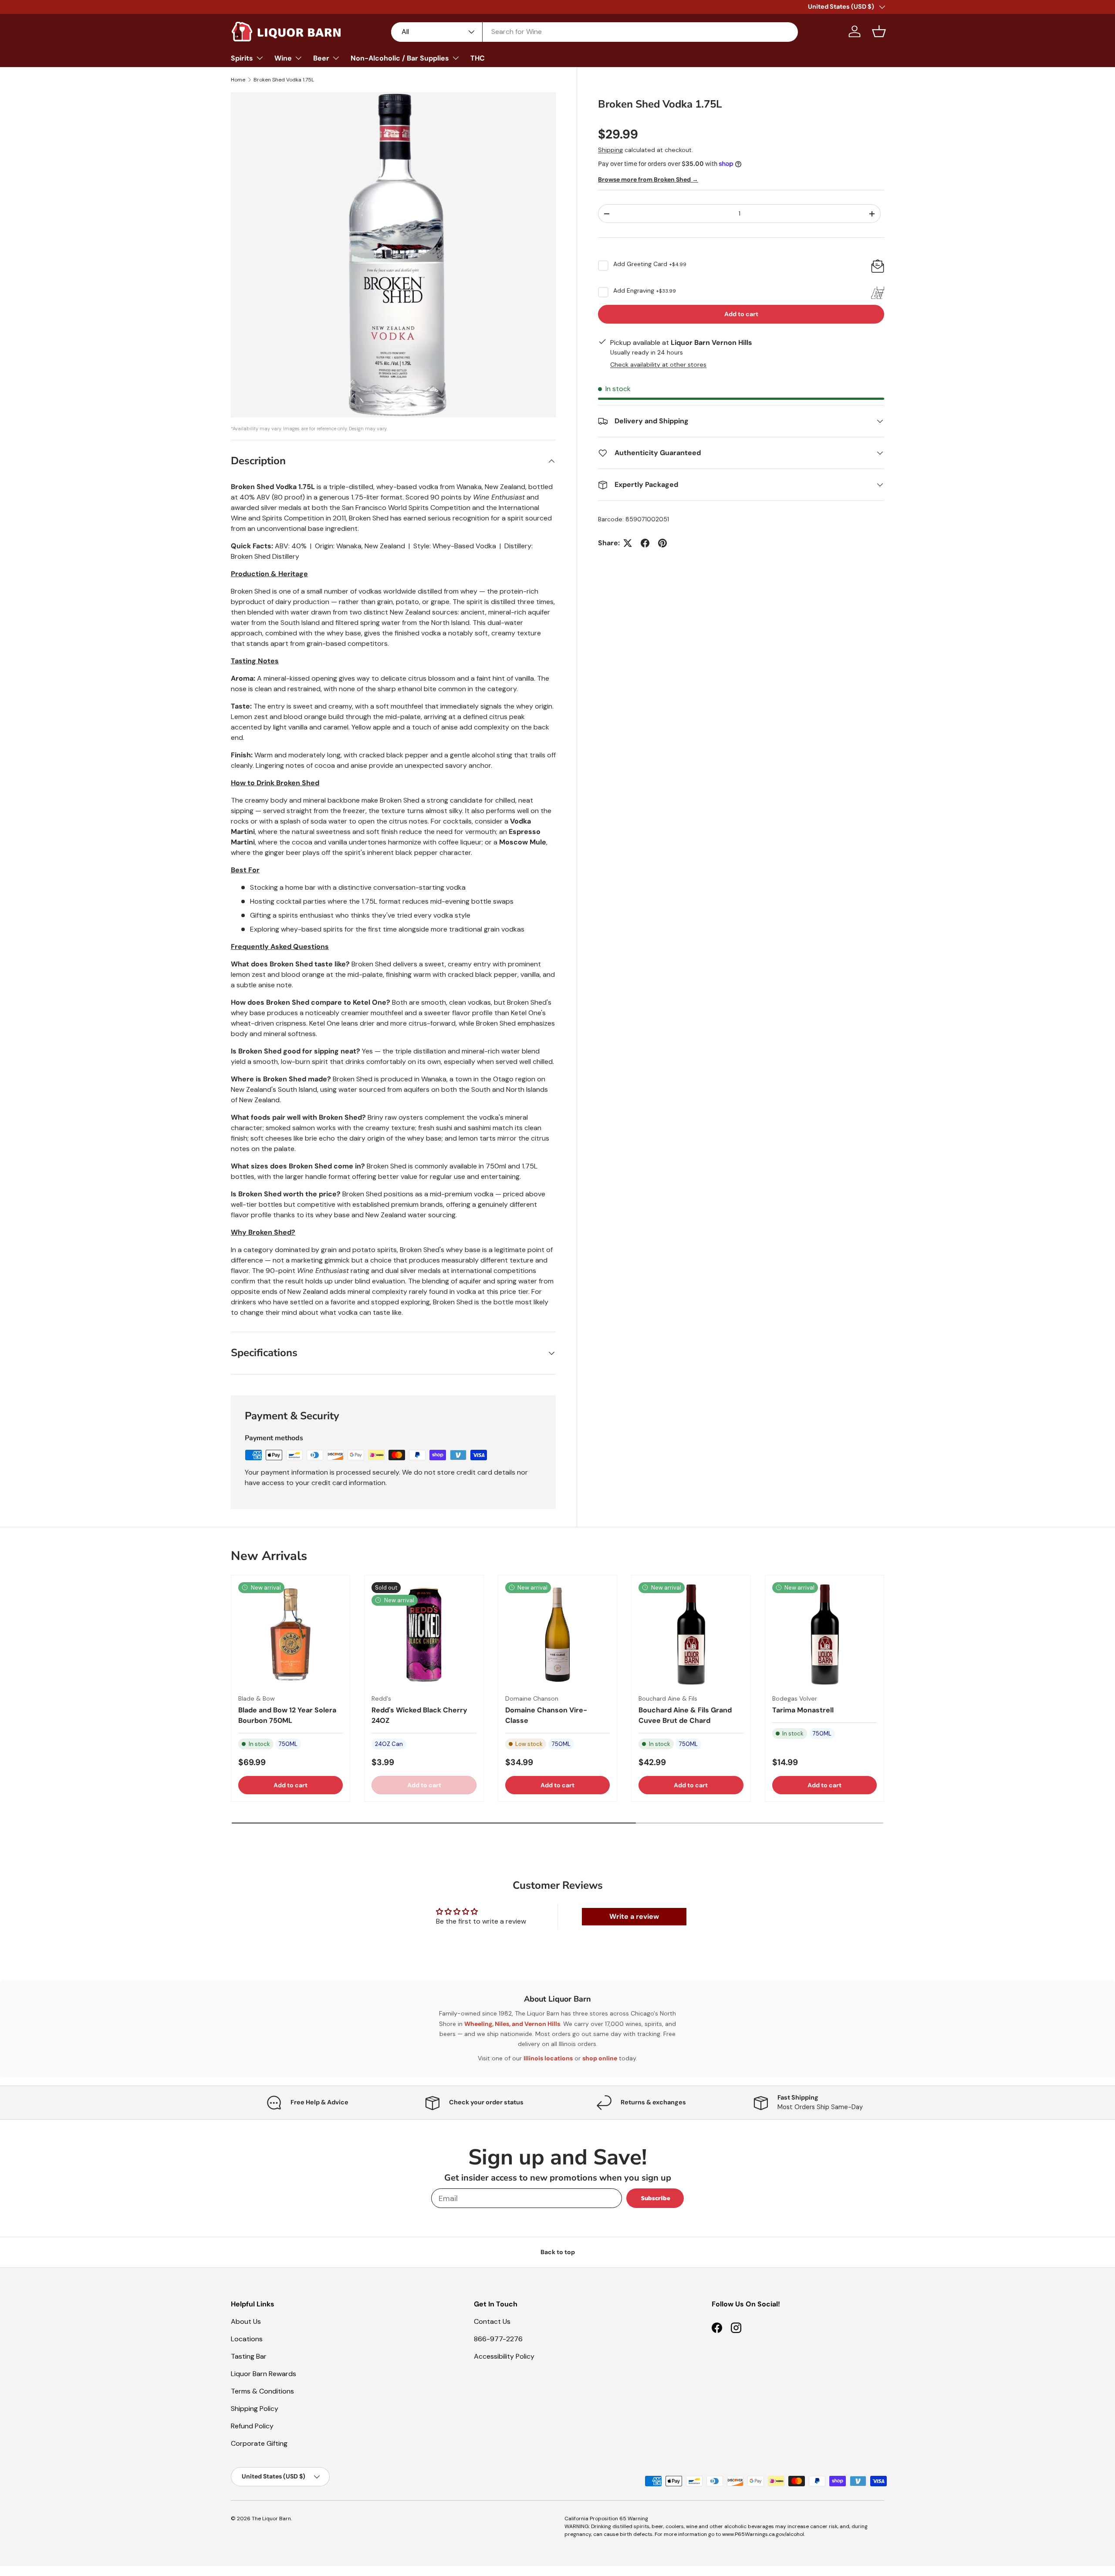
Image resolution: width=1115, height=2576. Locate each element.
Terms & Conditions (262, 2391)
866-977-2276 (498, 2339)
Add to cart (741, 314)
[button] (879, 31)
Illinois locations (548, 2058)
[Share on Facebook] (645, 543)
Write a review (634, 1916)
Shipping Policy (255, 2409)
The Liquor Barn (271, 2519)
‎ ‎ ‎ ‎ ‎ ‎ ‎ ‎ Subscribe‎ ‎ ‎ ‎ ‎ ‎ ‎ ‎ (655, 2198)
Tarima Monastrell (803, 1710)
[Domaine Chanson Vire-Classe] (557, 1634)
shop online (600, 2058)
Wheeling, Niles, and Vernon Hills (512, 2023)
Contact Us (492, 2321)
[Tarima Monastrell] (824, 1634)
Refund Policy (252, 2426)
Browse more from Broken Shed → (648, 179)
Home (238, 80)
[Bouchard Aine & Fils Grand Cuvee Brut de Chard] (691, 1634)
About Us (246, 2321)
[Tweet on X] (628, 543)
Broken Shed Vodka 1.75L (284, 80)
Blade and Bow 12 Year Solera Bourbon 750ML (287, 1715)
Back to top (558, 2252)
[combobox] (595, 32)
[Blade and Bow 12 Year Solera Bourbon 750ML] (291, 1634)
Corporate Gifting (259, 2443)
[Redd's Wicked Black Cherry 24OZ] (424, 1634)
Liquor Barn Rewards (264, 2374)
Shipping (610, 150)
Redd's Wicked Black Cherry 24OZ (419, 1715)
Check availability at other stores (658, 365)
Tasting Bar (249, 2356)
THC (478, 58)
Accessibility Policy (504, 2356)
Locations (247, 2339)
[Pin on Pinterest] (662, 543)
